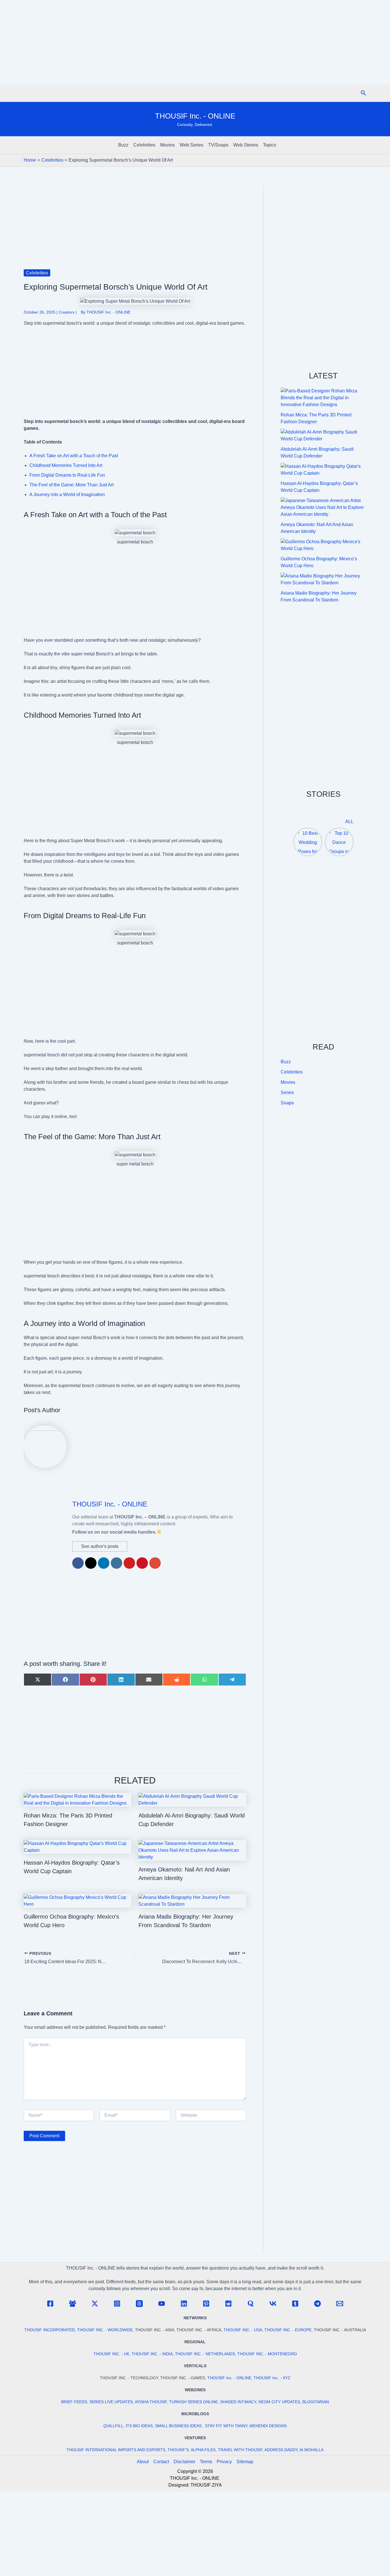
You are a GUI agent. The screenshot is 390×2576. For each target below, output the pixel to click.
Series (287, 1093)
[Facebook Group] (73, 2304)
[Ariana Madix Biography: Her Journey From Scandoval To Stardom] (323, 579)
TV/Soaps (218, 145)
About (143, 2462)
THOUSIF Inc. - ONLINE (195, 116)
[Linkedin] (184, 2304)
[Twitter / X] (95, 2304)
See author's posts (100, 1546)
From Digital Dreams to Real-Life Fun (67, 475)
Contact (161, 2462)
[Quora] (251, 2304)
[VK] (273, 2304)
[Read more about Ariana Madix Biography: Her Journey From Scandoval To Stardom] (192, 1900)
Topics (270, 145)
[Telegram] (317, 2304)
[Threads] (139, 2304)
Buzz (123, 145)
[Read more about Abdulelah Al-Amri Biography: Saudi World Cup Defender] (192, 1799)
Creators (67, 312)
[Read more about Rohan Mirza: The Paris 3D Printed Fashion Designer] (78, 1799)
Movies (167, 145)
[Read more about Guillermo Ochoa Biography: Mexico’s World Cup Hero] (78, 1900)
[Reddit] (228, 2304)
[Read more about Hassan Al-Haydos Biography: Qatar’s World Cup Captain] (78, 1846)
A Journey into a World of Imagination (67, 494)
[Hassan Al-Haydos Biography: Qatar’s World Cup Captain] (323, 470)
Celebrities (144, 145)
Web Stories (246, 145)
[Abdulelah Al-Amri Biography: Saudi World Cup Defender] (323, 436)
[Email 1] (340, 2304)
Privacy (224, 2462)
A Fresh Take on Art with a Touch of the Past (74, 456)
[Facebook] (50, 2304)
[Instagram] (117, 2304)
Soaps (287, 1103)
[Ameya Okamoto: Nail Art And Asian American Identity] (323, 507)
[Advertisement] (195, 42)
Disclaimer (184, 2462)
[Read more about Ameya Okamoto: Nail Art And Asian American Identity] (192, 1850)
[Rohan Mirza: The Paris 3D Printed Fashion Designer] (323, 398)
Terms (206, 2462)
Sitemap (245, 2462)
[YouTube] (162, 2304)
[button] (363, 93)
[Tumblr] (295, 2304)
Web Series (191, 145)
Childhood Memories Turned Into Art (66, 465)
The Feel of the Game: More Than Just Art (72, 485)
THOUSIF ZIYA (206, 2485)
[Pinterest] (206, 2304)
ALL (349, 821)
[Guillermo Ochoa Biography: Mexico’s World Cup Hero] (323, 545)
